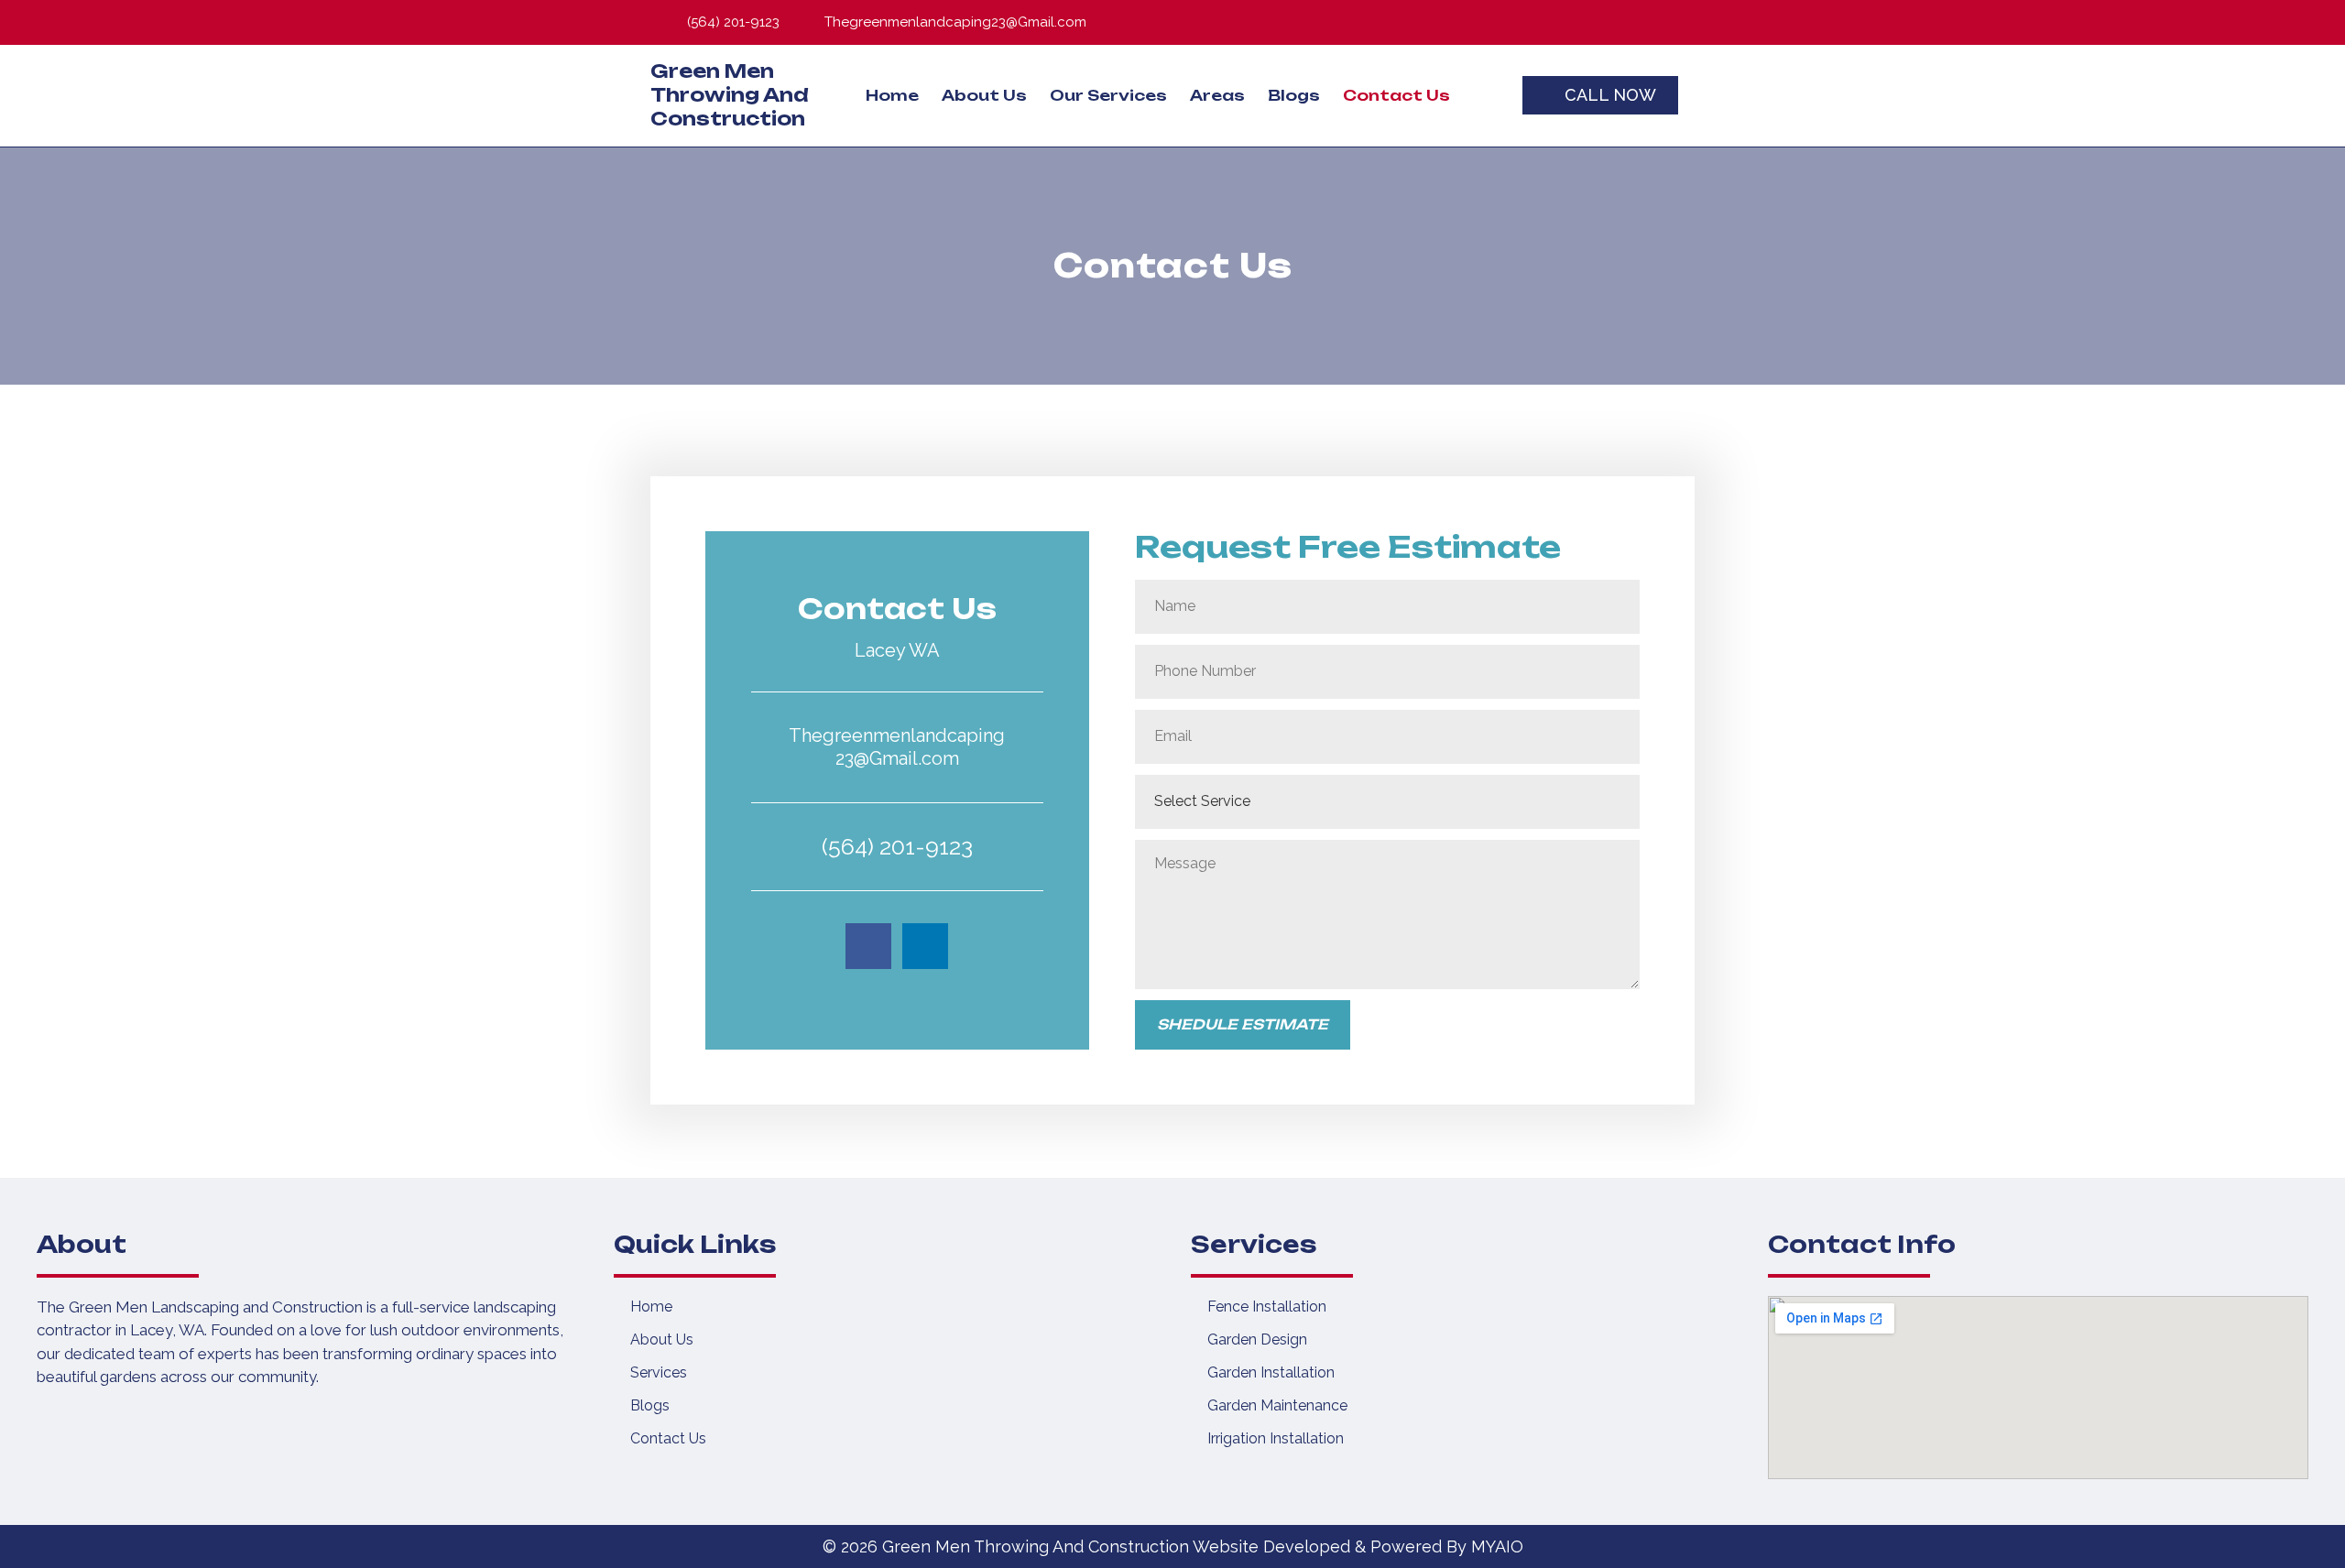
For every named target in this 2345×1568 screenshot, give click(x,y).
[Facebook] (1611, 22)
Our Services (1108, 95)
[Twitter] (1641, 22)
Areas (1217, 95)
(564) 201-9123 (897, 846)
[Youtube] (1672, 22)
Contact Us (1396, 95)
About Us (984, 95)
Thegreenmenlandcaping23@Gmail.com (897, 747)
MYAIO (1497, 1546)
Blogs (1294, 95)
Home (892, 95)
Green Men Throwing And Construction (730, 95)
